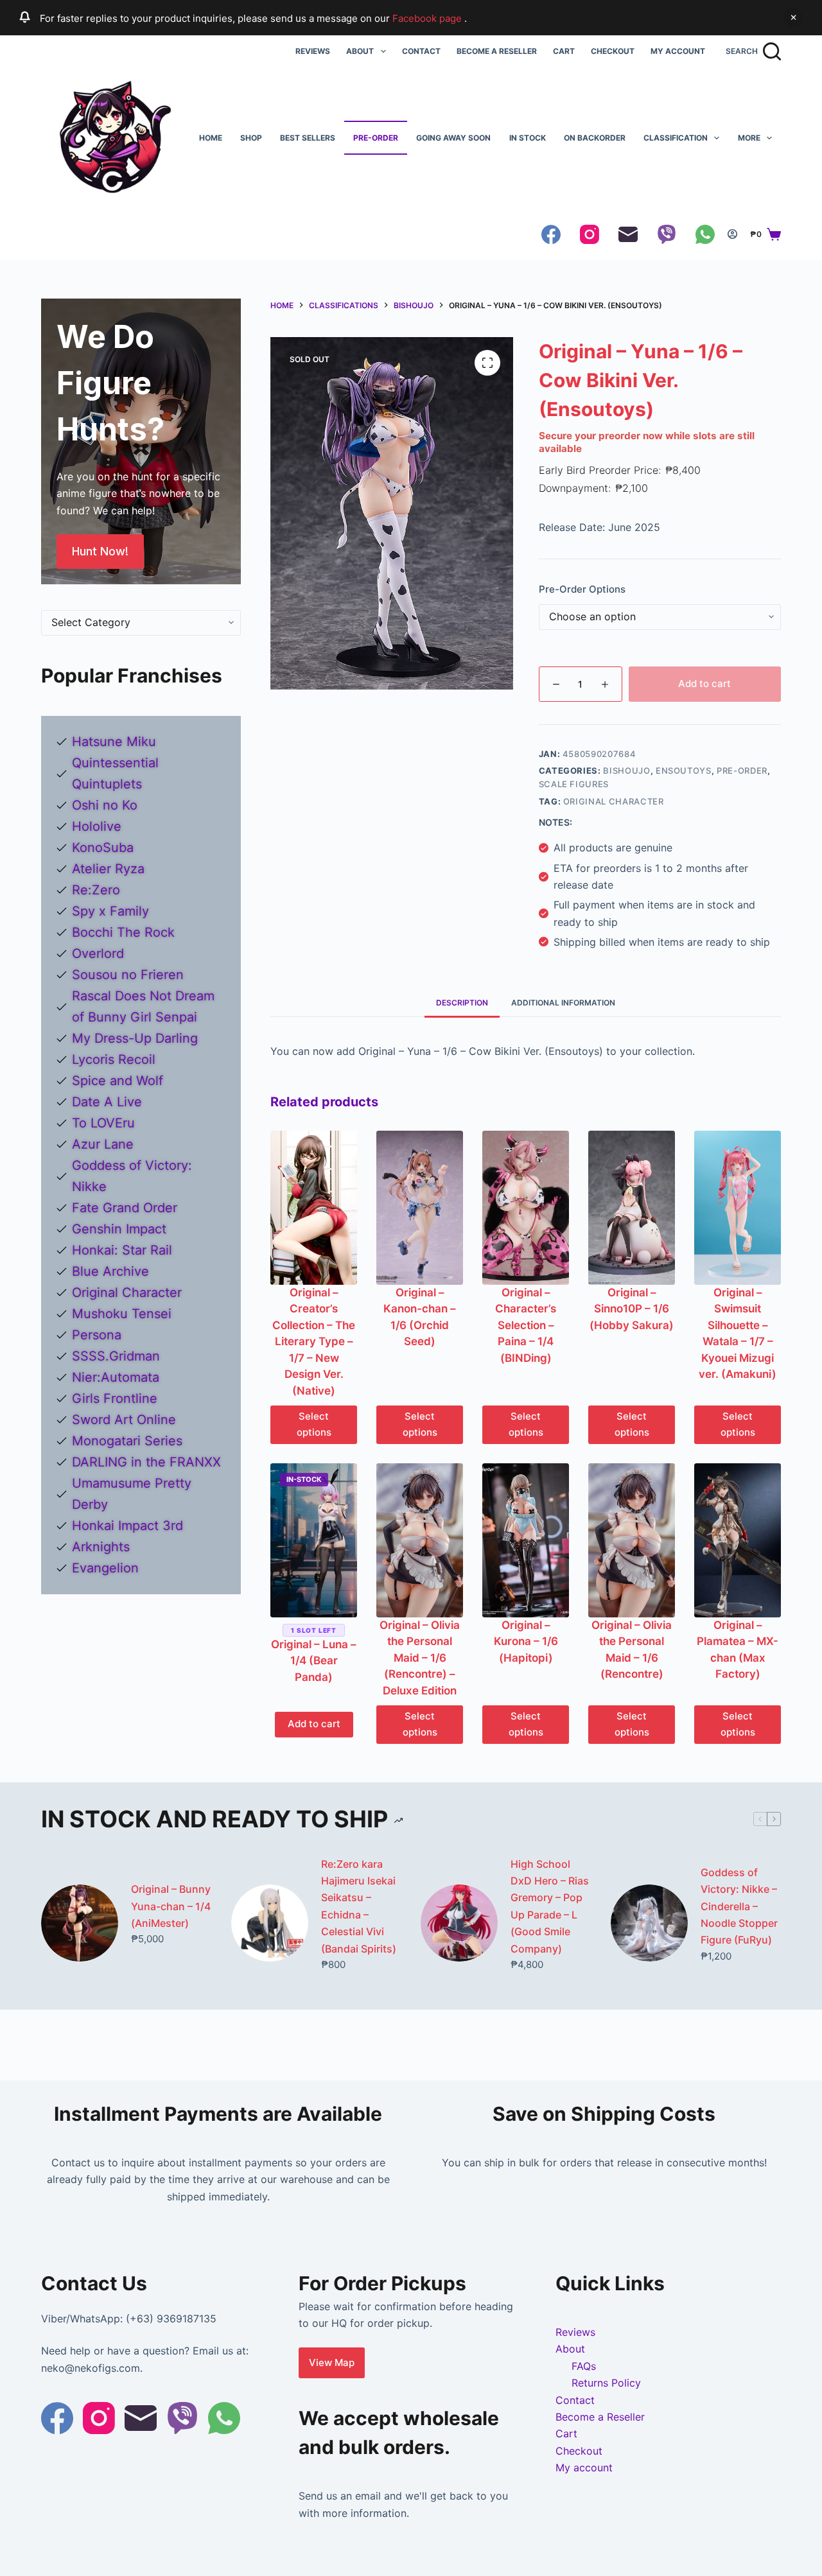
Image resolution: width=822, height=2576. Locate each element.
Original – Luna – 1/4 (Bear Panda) (314, 1661)
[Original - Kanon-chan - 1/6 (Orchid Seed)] (420, 1208)
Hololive (97, 826)
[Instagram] (590, 234)
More (749, 138)
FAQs (584, 2366)
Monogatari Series (127, 1441)
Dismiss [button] (793, 17)
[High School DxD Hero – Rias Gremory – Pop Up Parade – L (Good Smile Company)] (459, 1923)
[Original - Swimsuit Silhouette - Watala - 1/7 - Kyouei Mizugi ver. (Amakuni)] (738, 1208)
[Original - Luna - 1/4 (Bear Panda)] (314, 1540)
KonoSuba (103, 848)
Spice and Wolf (118, 1081)
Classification (676, 138)
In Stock (528, 138)
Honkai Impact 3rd (127, 1526)
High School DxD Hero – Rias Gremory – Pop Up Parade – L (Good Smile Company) (550, 1906)
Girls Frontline (115, 1398)
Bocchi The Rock (123, 932)
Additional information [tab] (563, 1003)
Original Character (614, 801)
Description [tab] (462, 1003)
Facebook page (428, 18)
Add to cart (704, 683)
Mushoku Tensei (122, 1314)
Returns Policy (606, 2383)
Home (211, 138)
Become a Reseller (497, 51)
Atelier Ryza (108, 869)
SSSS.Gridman (116, 1356)
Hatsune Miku (114, 742)
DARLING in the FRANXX (146, 1462)
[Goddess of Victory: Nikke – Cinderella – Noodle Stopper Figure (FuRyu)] (649, 1923)
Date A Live (107, 1102)
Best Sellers (308, 138)
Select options (314, 1424)
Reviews (313, 51)
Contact (421, 51)
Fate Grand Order (125, 1208)
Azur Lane (103, 1144)
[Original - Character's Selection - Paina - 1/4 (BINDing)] (526, 1208)
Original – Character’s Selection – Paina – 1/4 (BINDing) (526, 1325)
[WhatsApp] (705, 234)
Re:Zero (96, 890)
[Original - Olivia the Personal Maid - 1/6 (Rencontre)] (632, 1540)
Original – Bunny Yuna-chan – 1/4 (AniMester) (171, 1906)
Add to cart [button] (314, 1724)
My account (678, 51)
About (360, 51)
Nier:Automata (116, 1377)
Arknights (101, 1547)
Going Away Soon (453, 138)
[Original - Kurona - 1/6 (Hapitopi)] (526, 1540)
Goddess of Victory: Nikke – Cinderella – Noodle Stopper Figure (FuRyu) (739, 1906)
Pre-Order (376, 138)
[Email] (628, 234)
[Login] (732, 234)
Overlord (98, 953)
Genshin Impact (119, 1229)
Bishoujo (626, 770)
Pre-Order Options (582, 589)
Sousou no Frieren (128, 975)
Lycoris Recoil (114, 1059)
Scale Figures (574, 784)
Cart (564, 51)
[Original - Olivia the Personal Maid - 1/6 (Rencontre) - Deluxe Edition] (420, 1540)
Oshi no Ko (105, 805)
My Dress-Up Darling (135, 1038)
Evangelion (105, 1568)
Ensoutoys (684, 770)
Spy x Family (110, 911)
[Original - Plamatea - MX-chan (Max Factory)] (738, 1540)
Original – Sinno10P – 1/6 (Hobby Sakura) (632, 1309)
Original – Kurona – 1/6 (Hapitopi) (526, 1641)
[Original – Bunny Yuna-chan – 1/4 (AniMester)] (80, 1923)
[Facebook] (551, 234)
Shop (251, 138)
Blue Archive (110, 1271)
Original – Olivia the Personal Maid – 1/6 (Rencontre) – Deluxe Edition (420, 1658)
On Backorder (595, 138)
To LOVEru (103, 1123)
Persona (97, 1335)
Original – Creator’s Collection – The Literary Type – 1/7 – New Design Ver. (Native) (314, 1342)
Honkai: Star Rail (122, 1250)
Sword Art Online (124, 1420)
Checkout (613, 51)
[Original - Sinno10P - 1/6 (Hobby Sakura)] (632, 1208)
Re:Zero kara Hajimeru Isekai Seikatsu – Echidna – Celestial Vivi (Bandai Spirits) (359, 1906)
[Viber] (667, 234)
